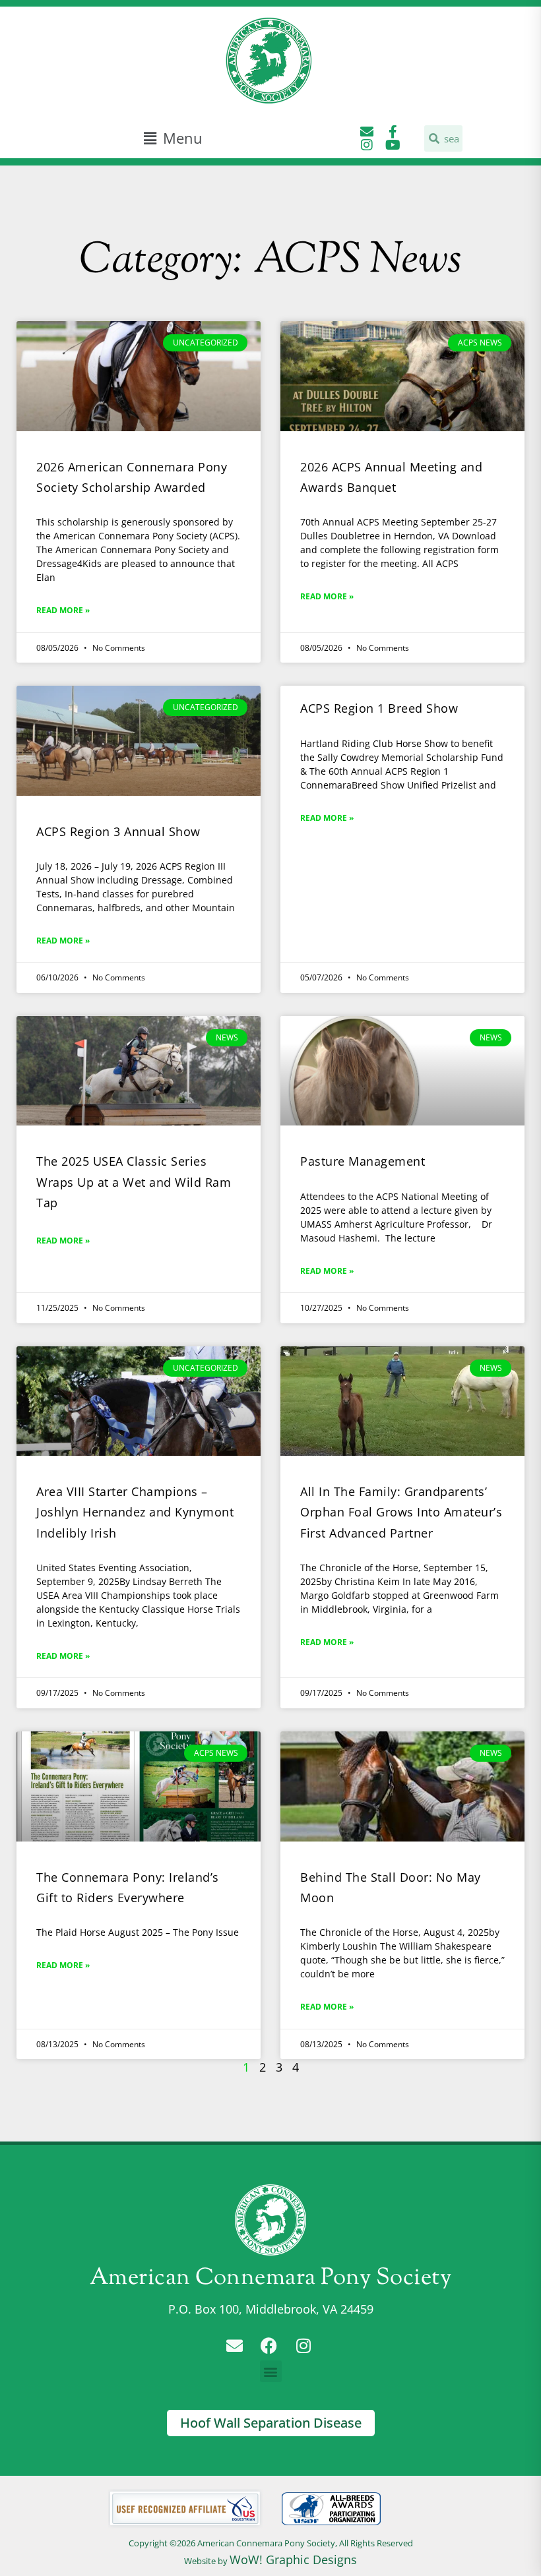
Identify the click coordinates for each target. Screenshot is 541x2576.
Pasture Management (363, 1161)
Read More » (63, 610)
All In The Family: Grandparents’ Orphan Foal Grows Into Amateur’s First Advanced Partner (401, 1512)
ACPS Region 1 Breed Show (379, 708)
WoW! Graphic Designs (293, 2560)
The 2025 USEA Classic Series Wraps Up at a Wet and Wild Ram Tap (134, 1182)
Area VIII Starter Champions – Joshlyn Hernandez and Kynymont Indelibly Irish (135, 1512)
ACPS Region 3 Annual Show (118, 831)
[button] (173, 138)
